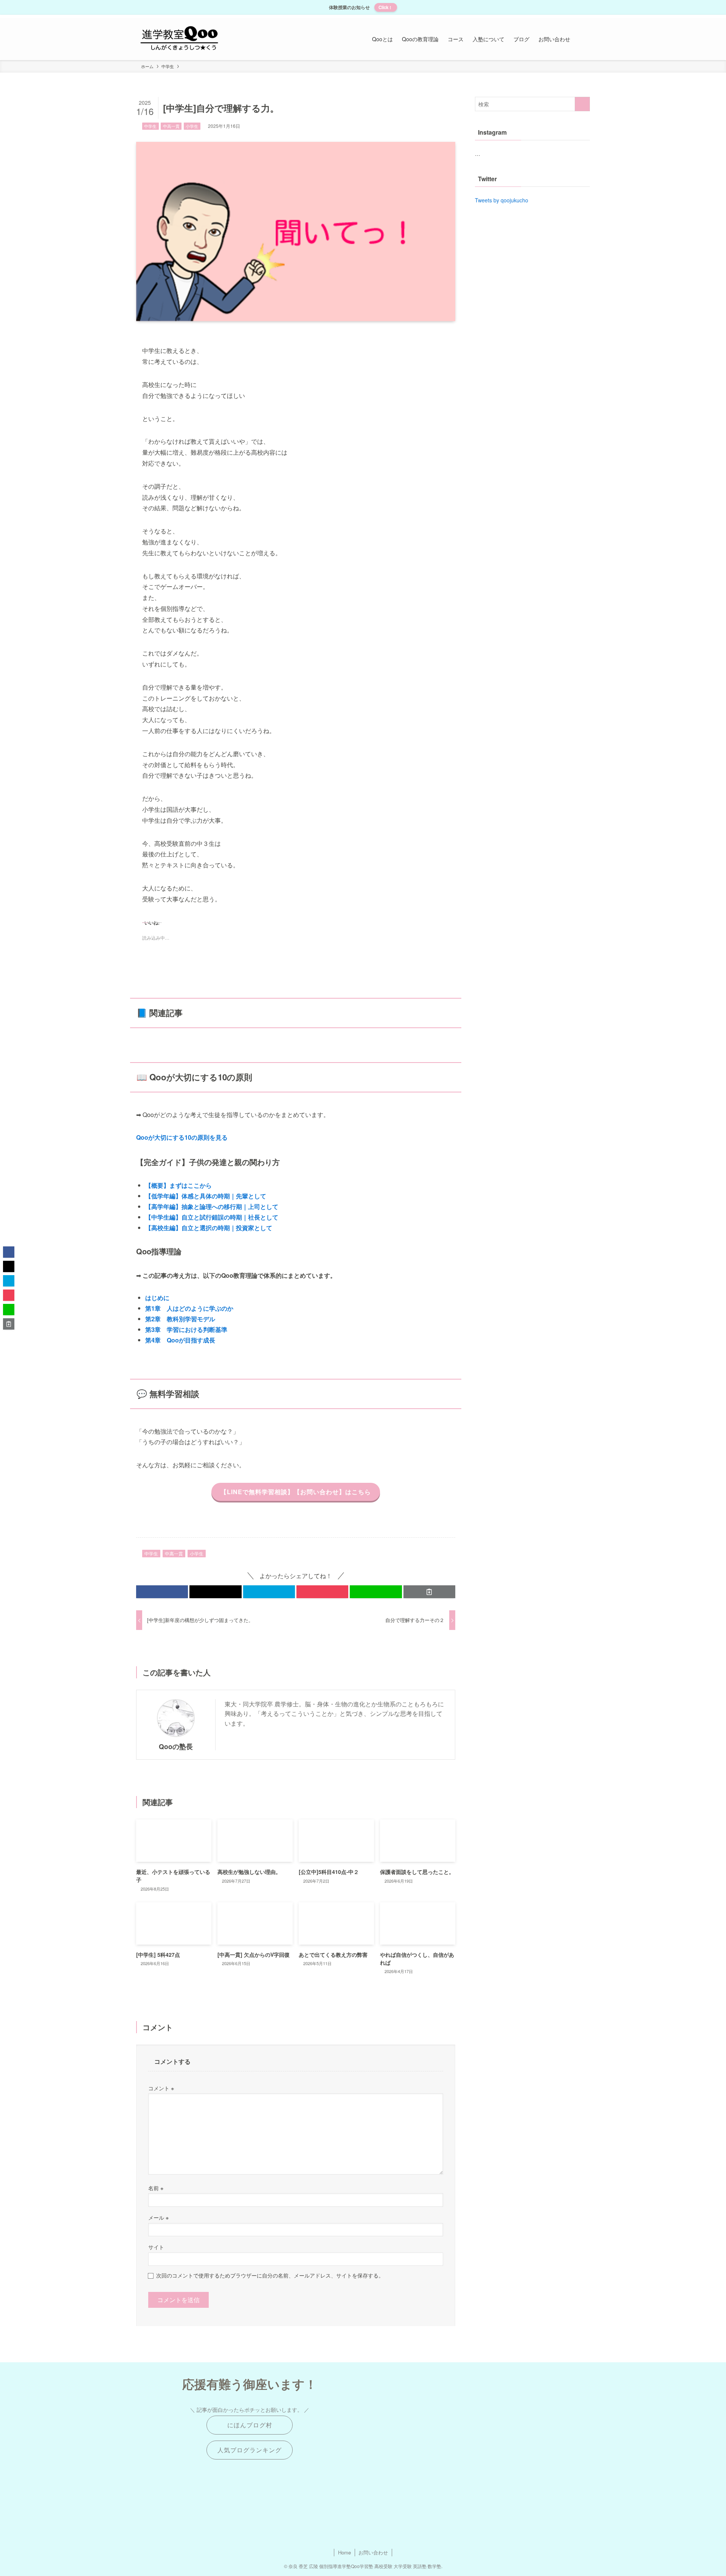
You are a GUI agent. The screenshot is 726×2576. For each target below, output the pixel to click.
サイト (156, 2247)
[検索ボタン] (582, 39)
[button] (162, 1592)
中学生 (150, 126)
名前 (156, 2188)
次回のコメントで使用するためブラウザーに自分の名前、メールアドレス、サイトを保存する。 (270, 2275)
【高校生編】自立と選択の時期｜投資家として (209, 1228)
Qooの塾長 (176, 1746)
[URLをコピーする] (429, 1592)
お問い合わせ (373, 2552)
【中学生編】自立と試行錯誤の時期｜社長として (212, 1217)
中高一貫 (171, 126)
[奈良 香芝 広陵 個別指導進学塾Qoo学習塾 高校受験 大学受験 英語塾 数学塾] (179, 39)
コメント (161, 2088)
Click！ (385, 7)
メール (158, 2217)
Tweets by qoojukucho (502, 200)
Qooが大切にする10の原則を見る (182, 1137)
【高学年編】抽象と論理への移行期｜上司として (212, 1206)
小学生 (192, 126)
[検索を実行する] (582, 104)
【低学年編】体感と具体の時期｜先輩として (206, 1196)
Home (344, 2552)
